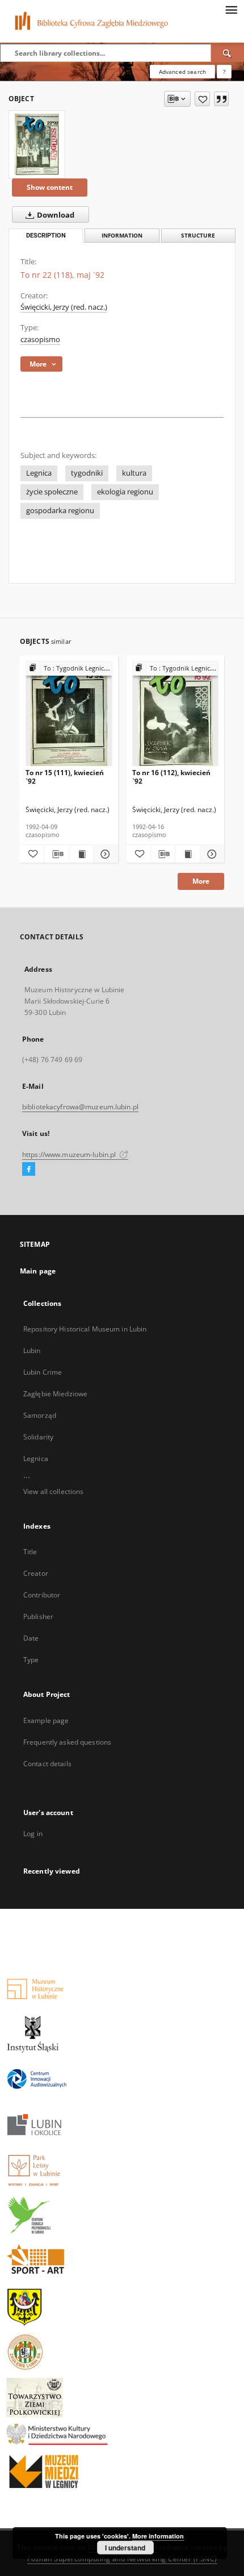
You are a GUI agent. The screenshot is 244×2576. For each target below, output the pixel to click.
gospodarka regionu (60, 511)
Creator (36, 1573)
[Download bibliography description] (56, 854)
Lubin (32, 1351)
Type (31, 1660)
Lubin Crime (43, 1372)
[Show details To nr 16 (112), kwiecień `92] (211, 854)
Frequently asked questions (67, 1742)
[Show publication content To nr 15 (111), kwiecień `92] (81, 854)
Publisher (38, 1616)
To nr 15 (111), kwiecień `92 (65, 777)
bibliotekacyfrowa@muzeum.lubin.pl (80, 1107)
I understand (125, 2548)
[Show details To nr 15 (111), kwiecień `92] (104, 854)
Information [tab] (122, 236)
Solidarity (38, 1437)
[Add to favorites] (202, 99)
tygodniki (87, 473)
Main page (38, 1271)
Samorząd (40, 1415)
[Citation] (221, 99)
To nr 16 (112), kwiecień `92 (171, 777)
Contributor (42, 1595)
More (201, 881)
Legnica (39, 473)
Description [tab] (46, 236)
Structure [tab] (198, 236)
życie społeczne (52, 492)
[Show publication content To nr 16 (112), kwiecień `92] (187, 854)
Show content (50, 187)
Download (55, 215)
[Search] (228, 53)
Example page (46, 1720)
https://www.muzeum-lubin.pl (70, 1154)
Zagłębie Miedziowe (55, 1394)
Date (31, 1638)
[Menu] (231, 9)
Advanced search (182, 72)
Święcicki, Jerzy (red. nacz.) (64, 307)
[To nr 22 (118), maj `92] (37, 144)
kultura (134, 473)
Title (30, 1552)
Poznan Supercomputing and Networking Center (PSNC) (122, 2559)
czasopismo (40, 340)
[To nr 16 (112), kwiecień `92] (176, 714)
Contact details (47, 1764)
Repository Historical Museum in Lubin (85, 1329)
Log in (33, 1834)
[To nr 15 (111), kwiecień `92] (69, 714)
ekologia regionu (125, 492)
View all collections (53, 1491)
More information (158, 2536)
